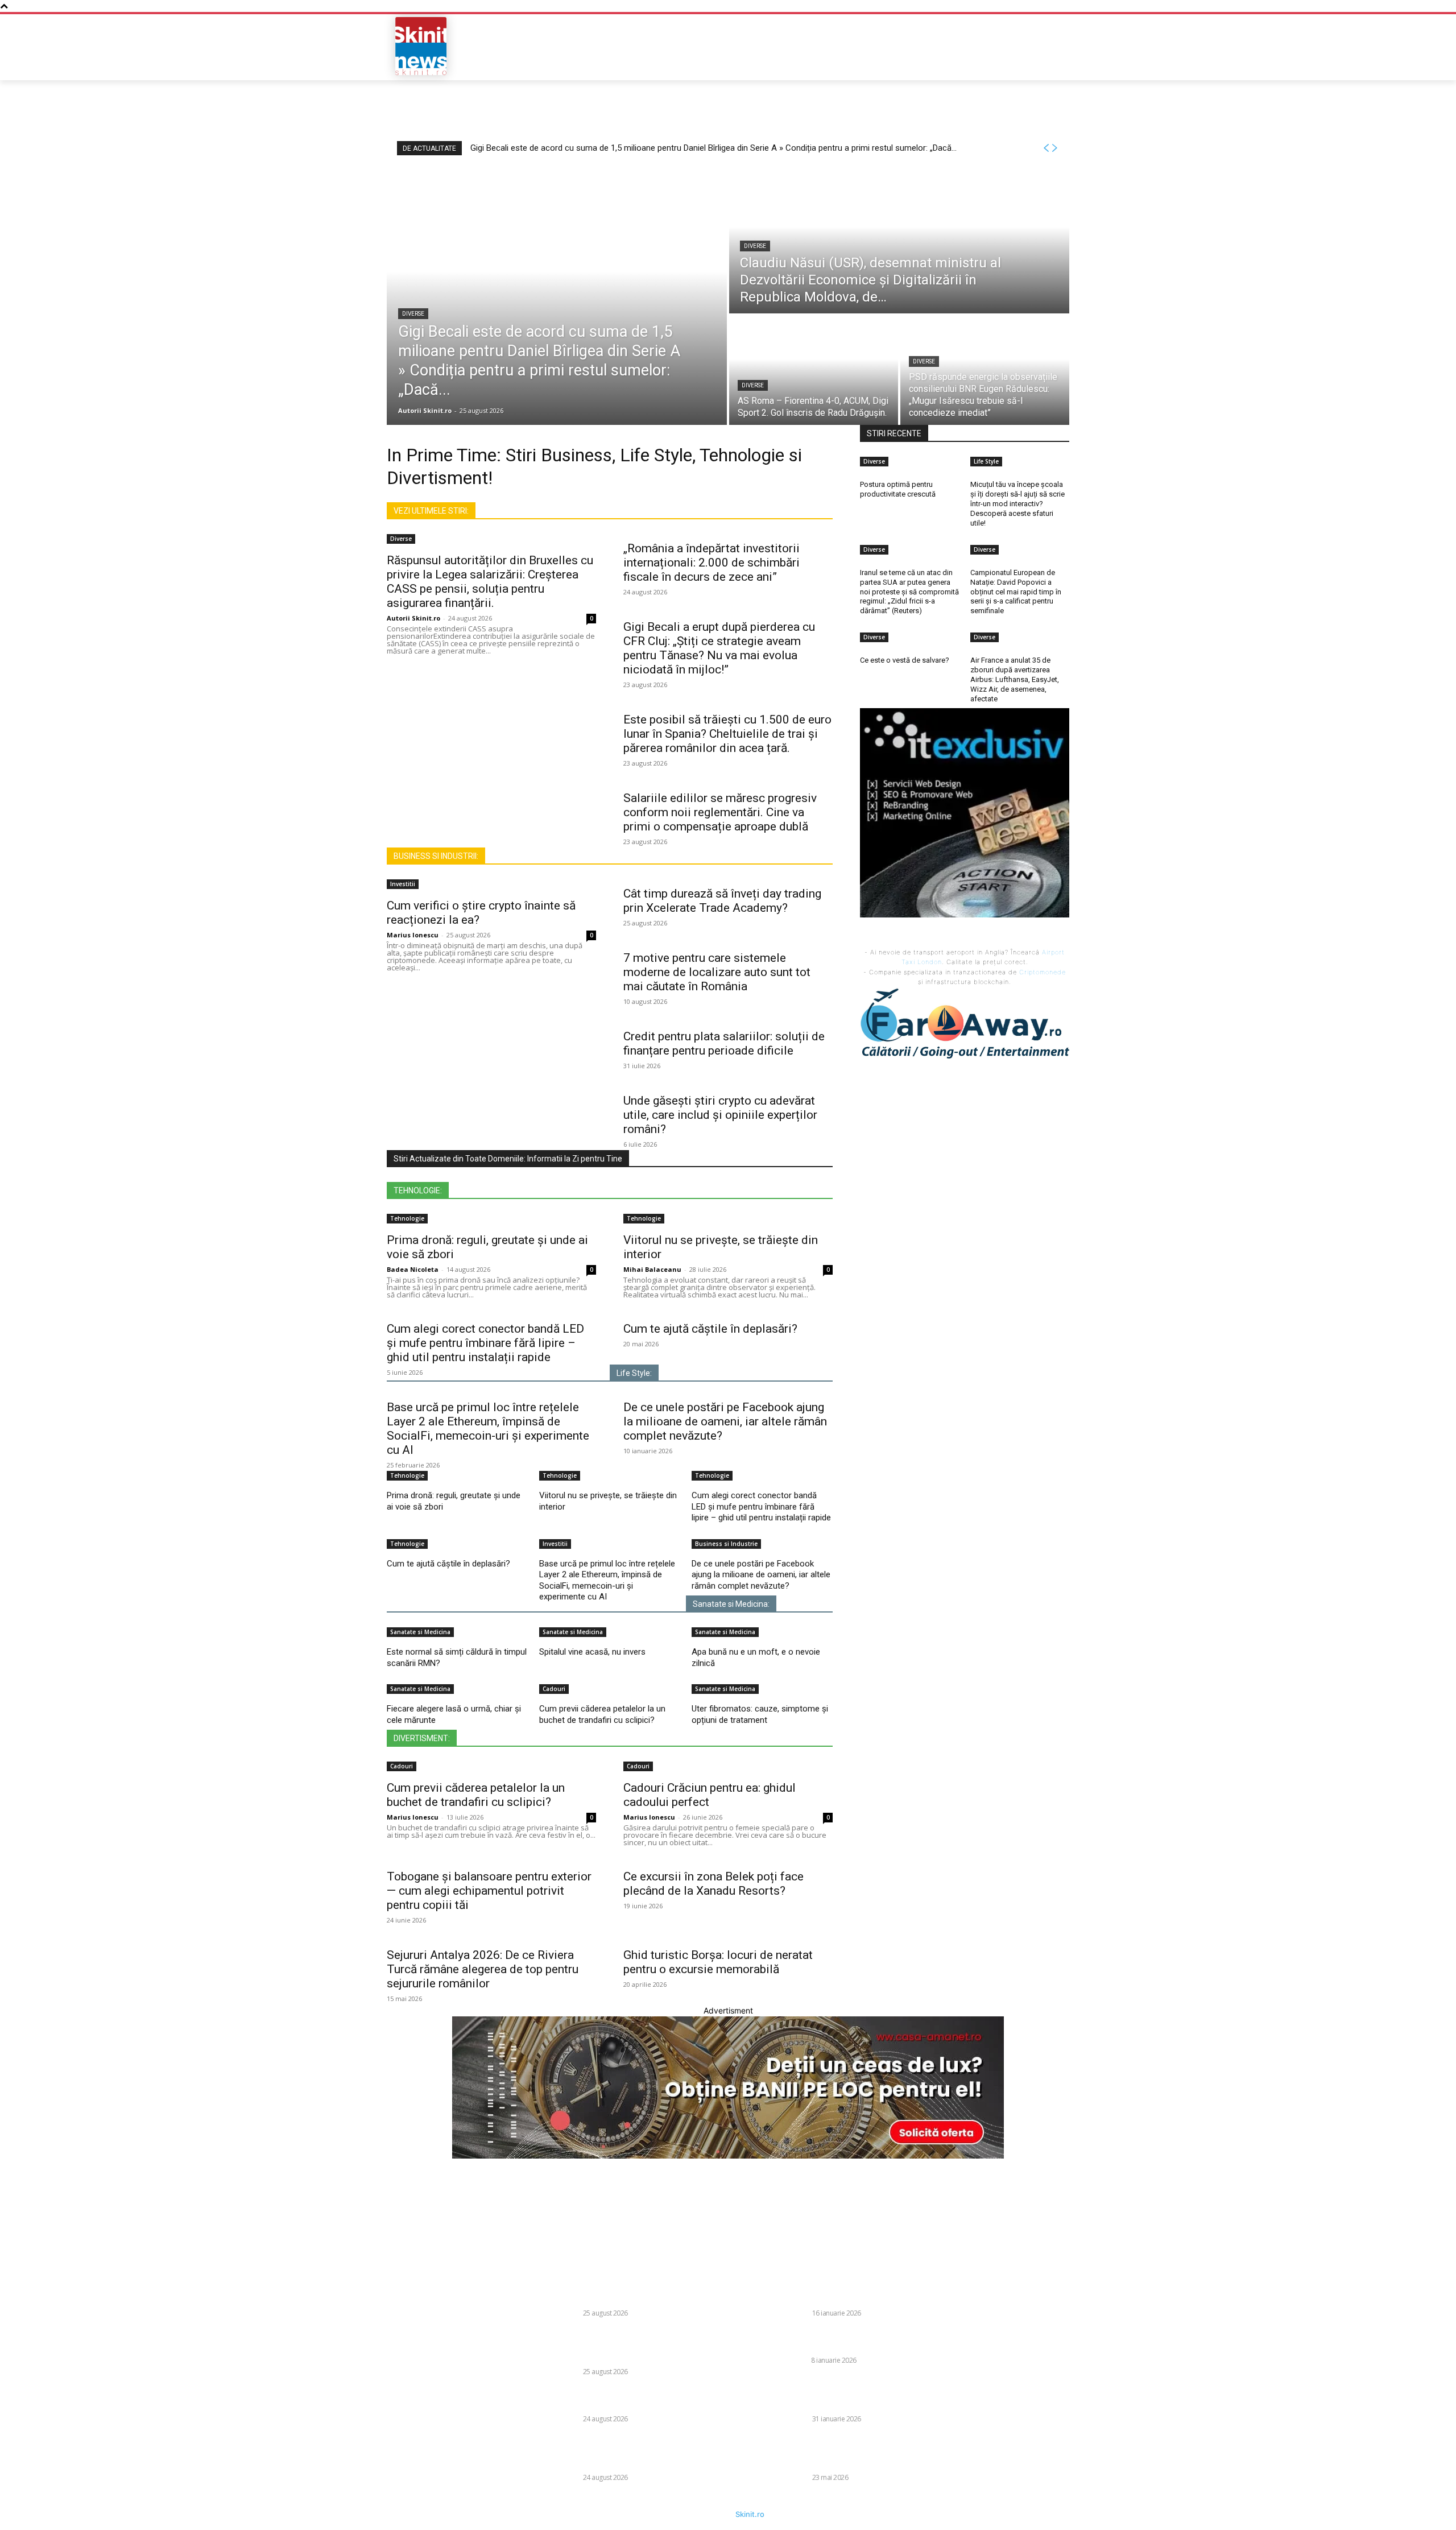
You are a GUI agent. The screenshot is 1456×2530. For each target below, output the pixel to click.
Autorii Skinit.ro (413, 618)
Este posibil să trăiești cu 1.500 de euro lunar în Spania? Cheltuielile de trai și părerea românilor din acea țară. (727, 734)
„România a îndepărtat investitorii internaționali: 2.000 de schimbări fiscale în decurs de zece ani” (712, 563)
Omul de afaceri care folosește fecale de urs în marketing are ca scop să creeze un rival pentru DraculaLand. (876, 2393)
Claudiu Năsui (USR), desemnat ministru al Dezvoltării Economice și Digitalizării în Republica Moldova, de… (652, 2345)
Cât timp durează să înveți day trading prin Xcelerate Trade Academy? (722, 901)
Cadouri (554, 1689)
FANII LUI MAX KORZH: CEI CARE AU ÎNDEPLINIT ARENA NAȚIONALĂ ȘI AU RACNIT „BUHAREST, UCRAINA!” (882, 2452)
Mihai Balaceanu (652, 1269)
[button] (987, 46)
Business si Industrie (726, 1544)
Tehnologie (407, 1218)
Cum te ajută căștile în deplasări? (710, 1329)
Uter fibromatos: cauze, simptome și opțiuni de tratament (760, 1714)
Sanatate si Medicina (420, 1632)
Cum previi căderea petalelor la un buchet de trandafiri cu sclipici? (602, 1714)
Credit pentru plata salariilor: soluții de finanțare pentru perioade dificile (724, 1043)
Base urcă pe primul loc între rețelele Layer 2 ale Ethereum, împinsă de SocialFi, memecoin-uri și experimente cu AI (488, 1429)
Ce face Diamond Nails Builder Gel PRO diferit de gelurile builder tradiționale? (880, 2340)
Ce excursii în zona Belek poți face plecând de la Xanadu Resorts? (713, 1884)
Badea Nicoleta (413, 1269)
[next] (1054, 148)
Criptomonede (1043, 972)
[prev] (1046, 148)
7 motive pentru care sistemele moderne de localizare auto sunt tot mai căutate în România (717, 972)
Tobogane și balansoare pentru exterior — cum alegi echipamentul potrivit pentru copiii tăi (489, 1891)
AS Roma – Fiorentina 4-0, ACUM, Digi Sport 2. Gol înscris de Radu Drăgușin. (653, 2399)
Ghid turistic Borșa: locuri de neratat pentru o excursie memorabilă (718, 1962)
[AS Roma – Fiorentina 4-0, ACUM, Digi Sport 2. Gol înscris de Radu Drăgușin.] (814, 370)
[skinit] (421, 46)
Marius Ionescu (413, 935)
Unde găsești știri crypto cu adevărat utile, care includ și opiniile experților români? (720, 1115)
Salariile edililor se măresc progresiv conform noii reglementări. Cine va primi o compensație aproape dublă (720, 812)
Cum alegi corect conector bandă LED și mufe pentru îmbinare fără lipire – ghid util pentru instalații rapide (485, 1343)
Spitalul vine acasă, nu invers (592, 1652)
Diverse (413, 314)
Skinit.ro (750, 2514)
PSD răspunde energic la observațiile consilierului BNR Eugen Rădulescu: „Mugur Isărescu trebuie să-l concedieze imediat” (653, 2452)
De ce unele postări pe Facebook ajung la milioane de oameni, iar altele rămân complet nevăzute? (725, 1421)
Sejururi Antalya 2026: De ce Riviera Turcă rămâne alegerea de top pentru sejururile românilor (483, 1969)
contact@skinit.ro (372, 2350)
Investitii (403, 884)
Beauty (795, 2360)
